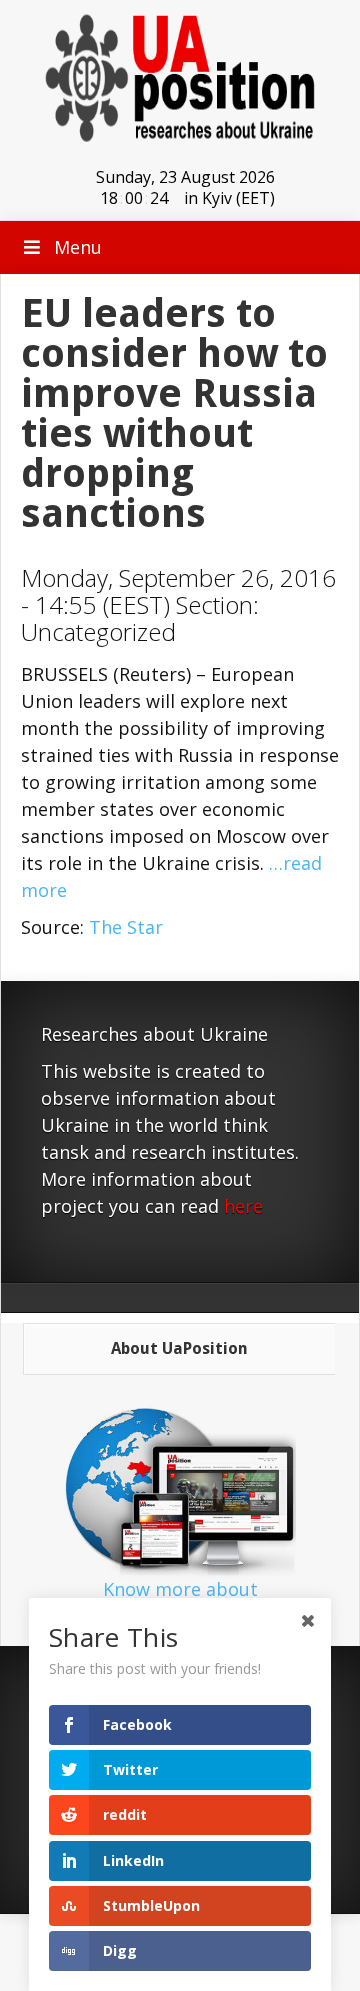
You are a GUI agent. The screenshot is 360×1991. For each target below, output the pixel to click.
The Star (126, 927)
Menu (78, 247)
